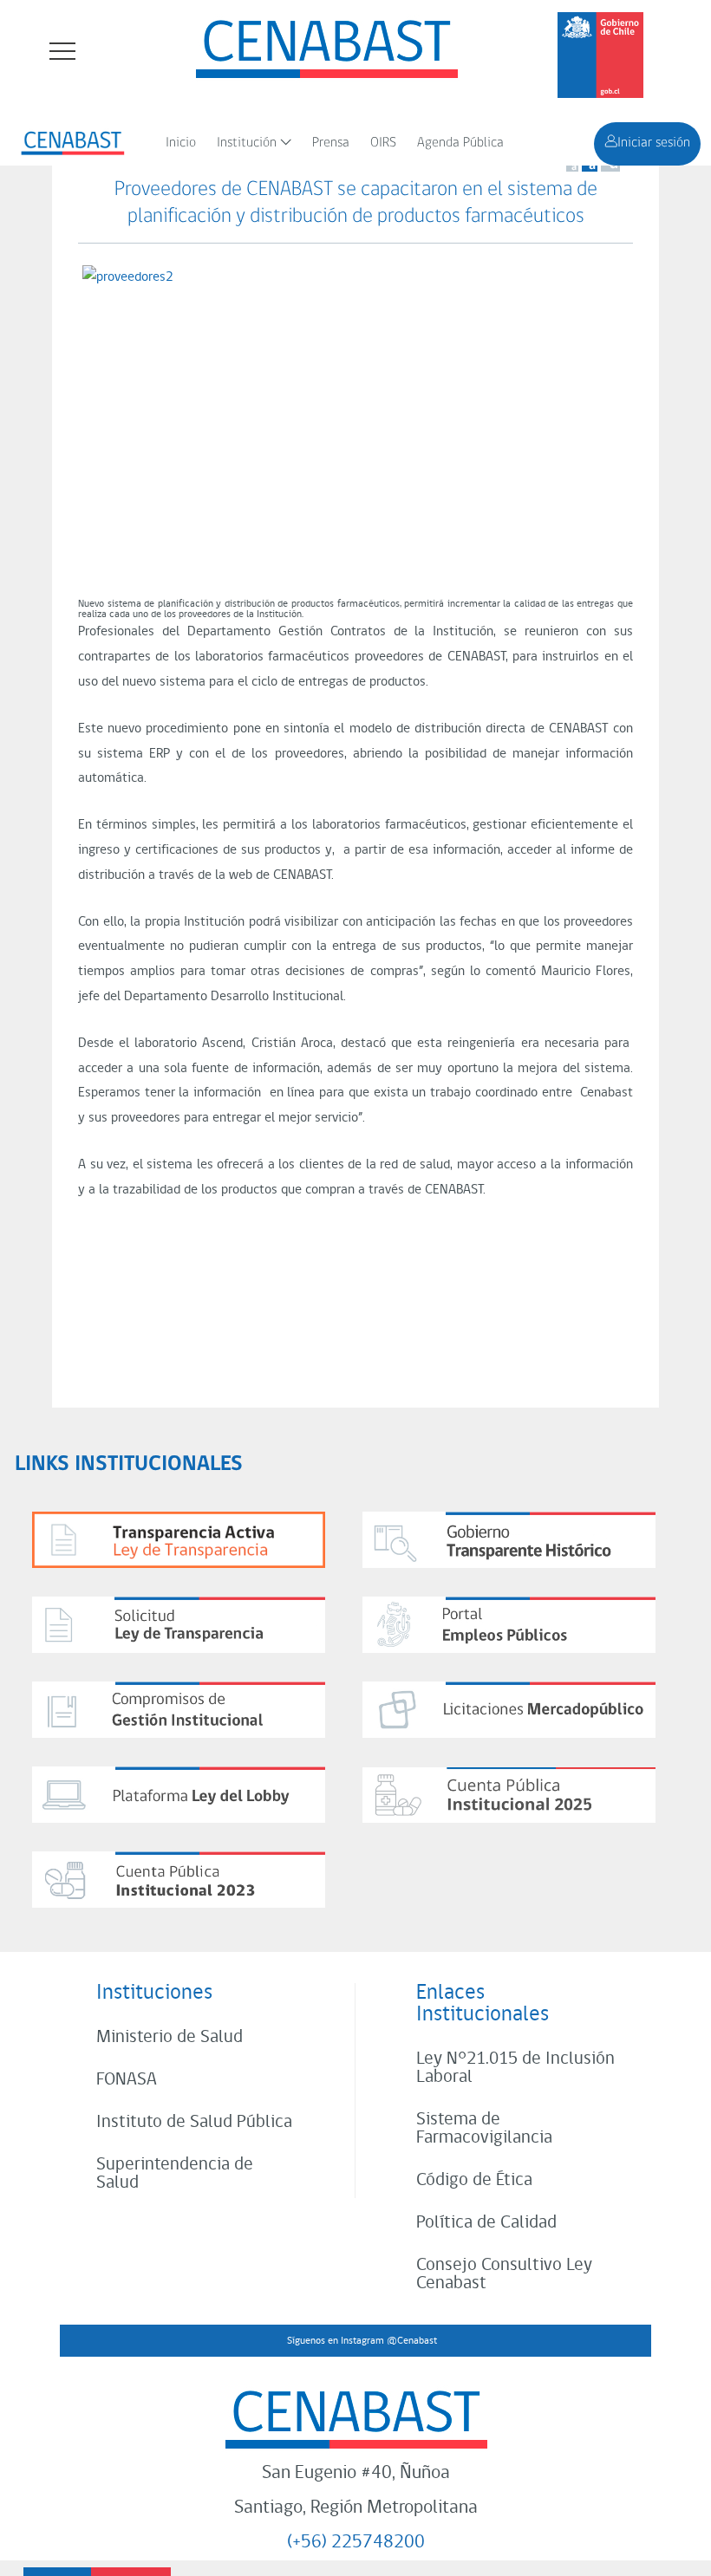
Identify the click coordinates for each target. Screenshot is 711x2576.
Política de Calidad (486, 2223)
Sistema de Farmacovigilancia (484, 2129)
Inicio (181, 143)
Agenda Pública (460, 143)
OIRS (383, 143)
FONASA (127, 2080)
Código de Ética (474, 2180)
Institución (247, 143)
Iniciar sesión (654, 143)
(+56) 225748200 (356, 2543)
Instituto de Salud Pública (194, 2122)
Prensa (331, 143)
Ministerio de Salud (170, 2037)
